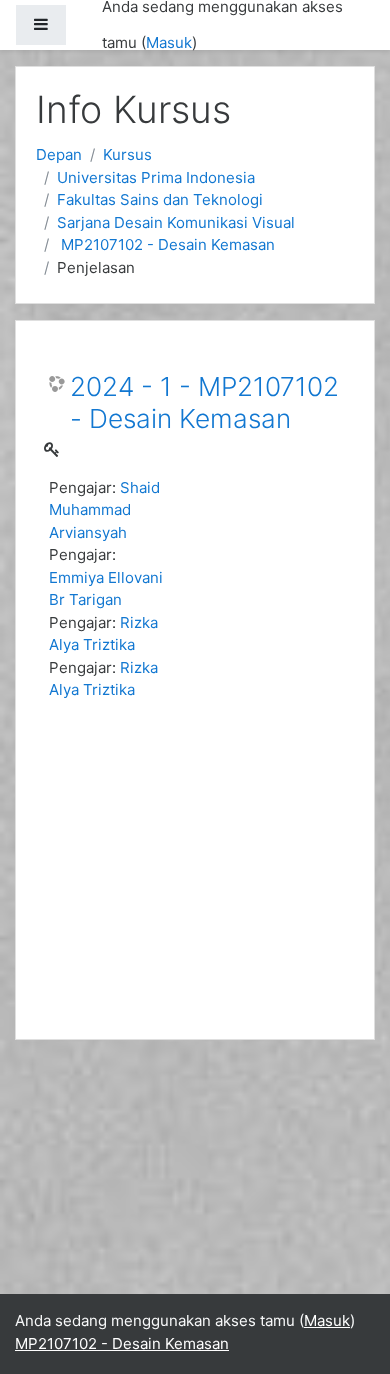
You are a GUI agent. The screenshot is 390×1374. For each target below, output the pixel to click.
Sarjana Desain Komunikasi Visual (176, 222)
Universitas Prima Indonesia (156, 177)
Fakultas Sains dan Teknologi (160, 199)
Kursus (127, 154)
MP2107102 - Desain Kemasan (166, 244)
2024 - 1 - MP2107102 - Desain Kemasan (204, 402)
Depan (59, 154)
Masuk (169, 42)
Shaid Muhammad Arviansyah (104, 510)
